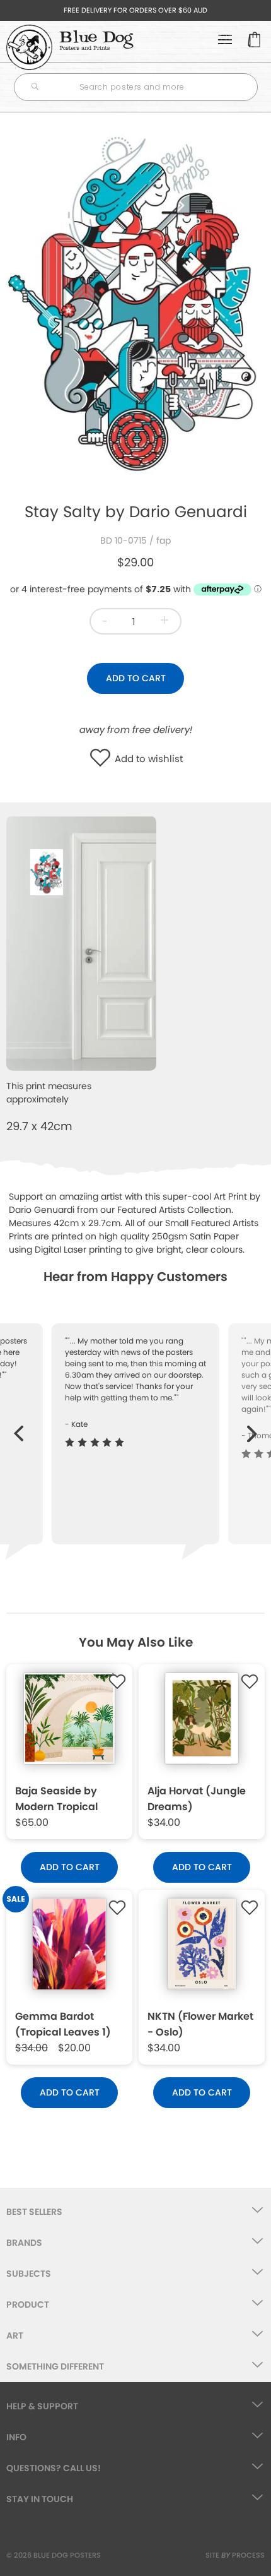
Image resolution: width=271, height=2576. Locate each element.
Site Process (235, 2555)
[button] (103, 759)
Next (252, 1427)
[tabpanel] (135, 302)
